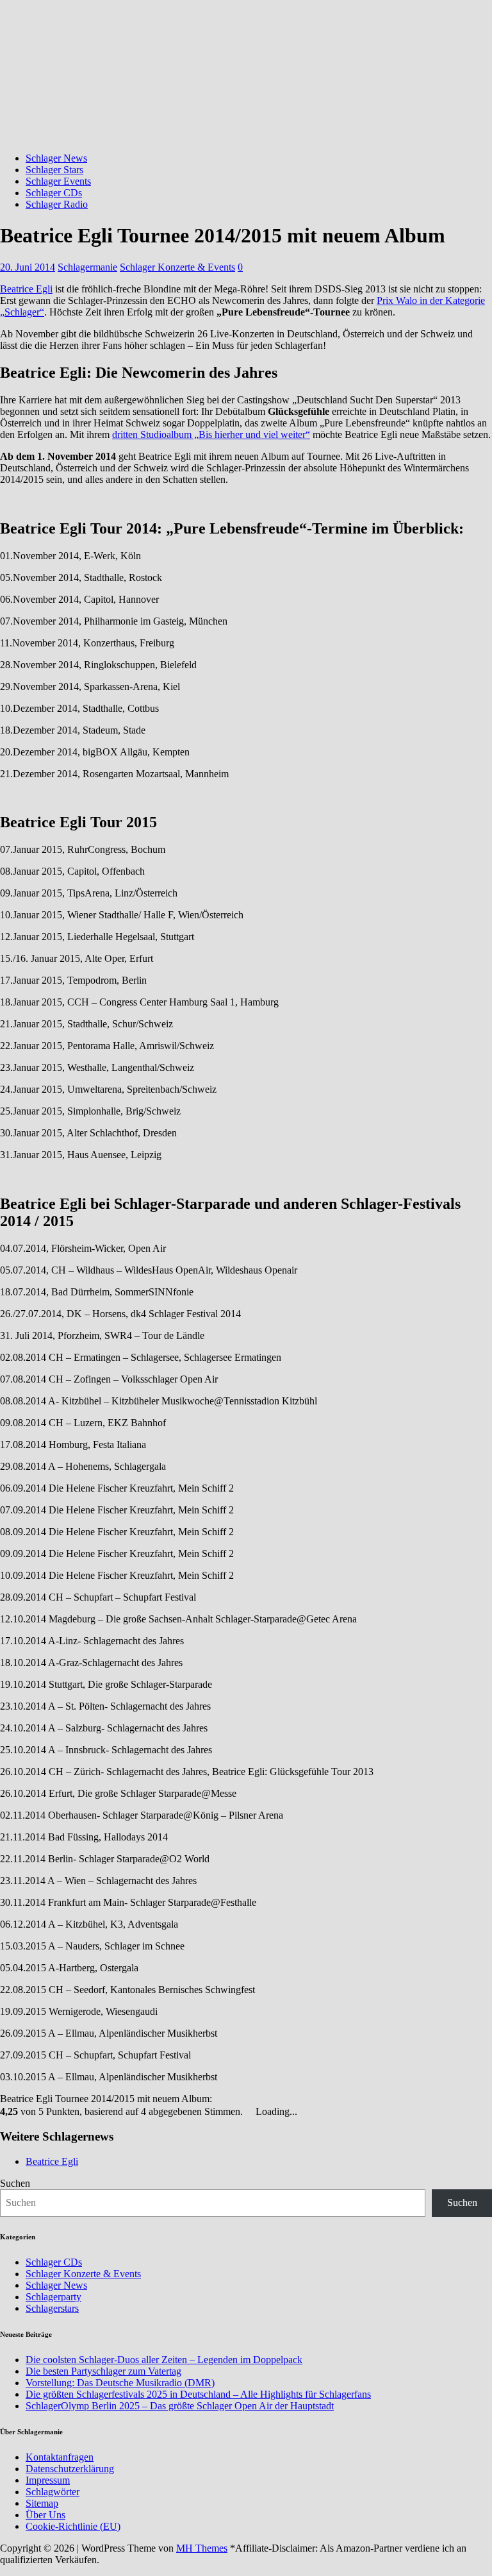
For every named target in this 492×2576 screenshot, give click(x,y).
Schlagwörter (53, 2492)
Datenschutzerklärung (70, 2469)
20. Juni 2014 (28, 267)
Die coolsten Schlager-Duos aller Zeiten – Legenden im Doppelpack (164, 2360)
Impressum (48, 2480)
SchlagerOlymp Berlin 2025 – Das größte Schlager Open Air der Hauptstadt (180, 2406)
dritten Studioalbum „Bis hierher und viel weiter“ (211, 434)
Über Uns (45, 2515)
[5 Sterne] (249, 2098)
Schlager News (56, 158)
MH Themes (202, 2548)
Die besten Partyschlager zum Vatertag (103, 2371)
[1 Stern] (218, 2098)
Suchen (15, 2183)
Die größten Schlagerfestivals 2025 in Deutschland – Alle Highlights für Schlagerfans (198, 2394)
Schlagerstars (52, 2308)
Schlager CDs (54, 193)
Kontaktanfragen (60, 2457)
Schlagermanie (87, 267)
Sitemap (42, 2503)
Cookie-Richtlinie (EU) (73, 2526)
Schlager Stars (54, 170)
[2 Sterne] (226, 2098)
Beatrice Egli (26, 289)
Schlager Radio (57, 204)
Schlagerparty (53, 2297)
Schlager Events (58, 181)
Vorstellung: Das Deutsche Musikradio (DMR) (120, 2383)
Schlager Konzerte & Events (177, 267)
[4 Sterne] (242, 2098)
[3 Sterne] (234, 2098)
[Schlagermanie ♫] (246, 136)
